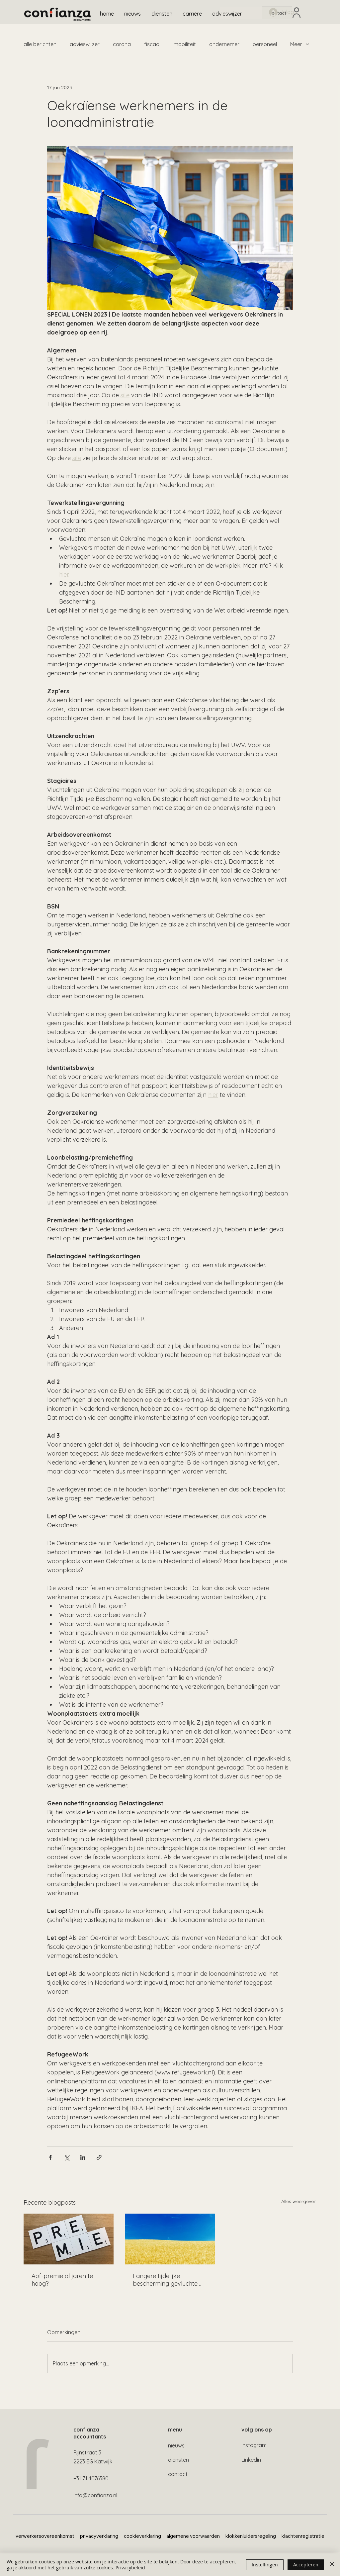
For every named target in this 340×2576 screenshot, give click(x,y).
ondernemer (224, 44)
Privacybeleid (130, 2568)
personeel (265, 44)
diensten (178, 2460)
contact (178, 2474)
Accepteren (306, 2565)
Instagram (254, 2445)
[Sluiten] (332, 2565)
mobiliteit (185, 44)
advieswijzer (85, 44)
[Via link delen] (99, 2157)
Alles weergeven (299, 2201)
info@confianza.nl (95, 2495)
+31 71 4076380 (91, 2478)
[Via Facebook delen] (50, 2157)
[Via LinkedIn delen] (83, 2157)
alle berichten (40, 44)
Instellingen (265, 2565)
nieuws (176, 2445)
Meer (296, 44)
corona (122, 44)
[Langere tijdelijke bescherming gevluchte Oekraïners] (170, 2239)
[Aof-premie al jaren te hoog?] (69, 2239)
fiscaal (152, 44)
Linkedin (251, 2460)
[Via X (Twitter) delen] (67, 2157)
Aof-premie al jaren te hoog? (62, 2280)
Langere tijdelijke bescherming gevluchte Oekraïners (165, 2280)
